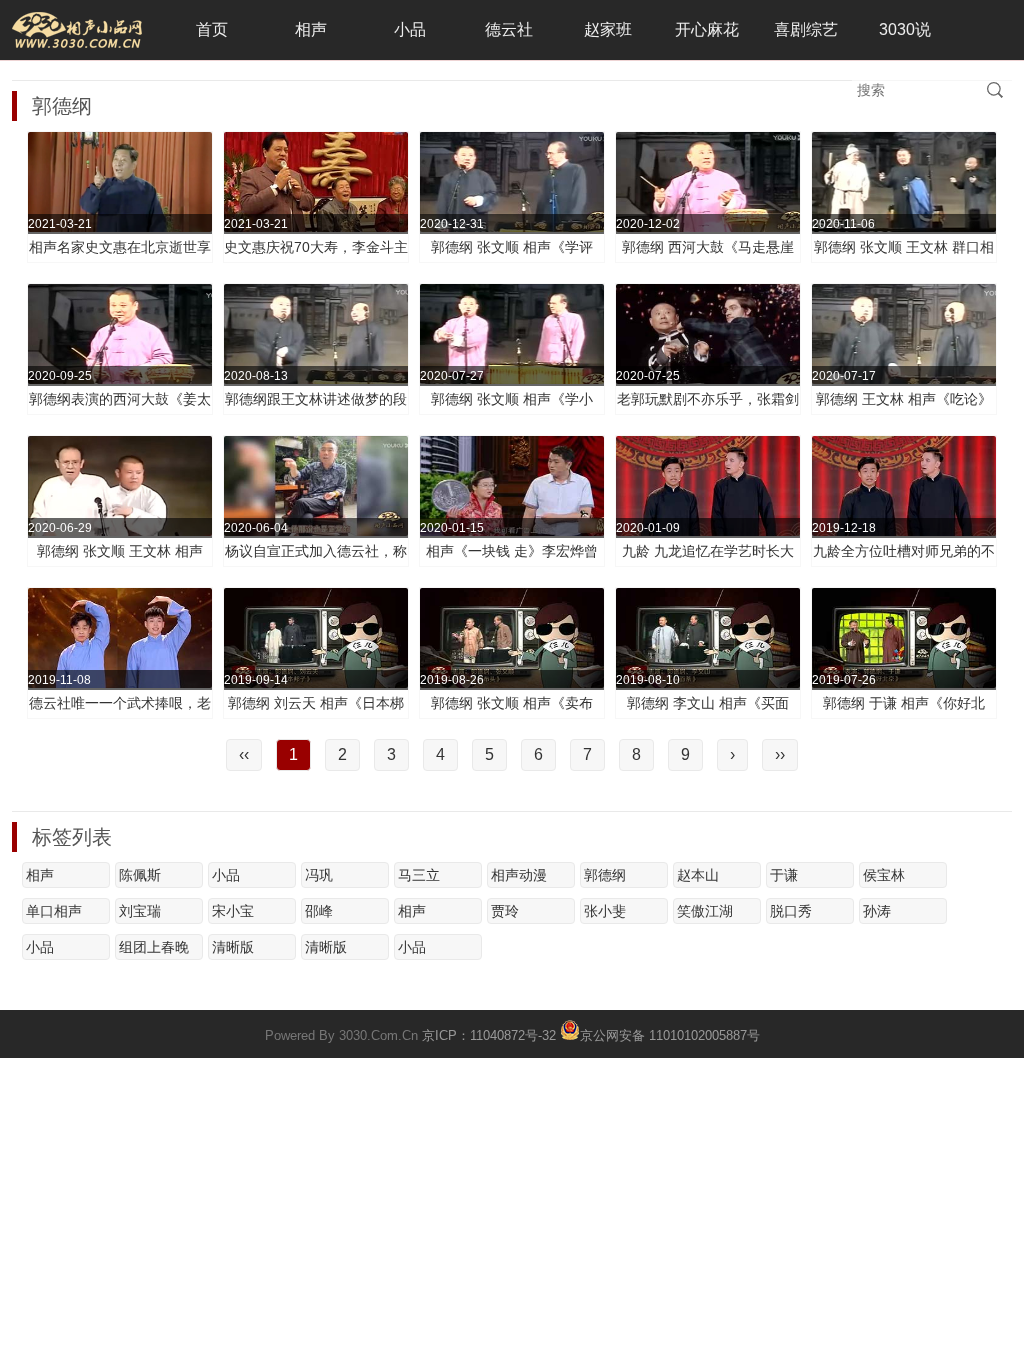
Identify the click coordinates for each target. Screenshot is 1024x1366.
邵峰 (319, 911)
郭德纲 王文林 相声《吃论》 (904, 399)
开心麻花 (707, 29)
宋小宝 (233, 911)
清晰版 (233, 947)
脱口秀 (791, 911)
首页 (212, 29)
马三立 (419, 875)
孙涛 (877, 911)
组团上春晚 (154, 947)
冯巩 (319, 875)
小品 (410, 29)
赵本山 (698, 875)
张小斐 (605, 911)
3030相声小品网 (77, 30)
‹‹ (244, 754)
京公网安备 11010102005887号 (670, 1034)
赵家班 (608, 29)
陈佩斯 (140, 875)
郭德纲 (605, 875)
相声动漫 (519, 875)
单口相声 (54, 911)
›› (780, 754)
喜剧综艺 (806, 29)
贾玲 (505, 911)
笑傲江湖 (705, 911)
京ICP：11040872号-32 (489, 1035)
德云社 (509, 29)
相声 (311, 29)
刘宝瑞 (140, 911)
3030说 (905, 29)
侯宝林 (884, 875)
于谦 (784, 875)
